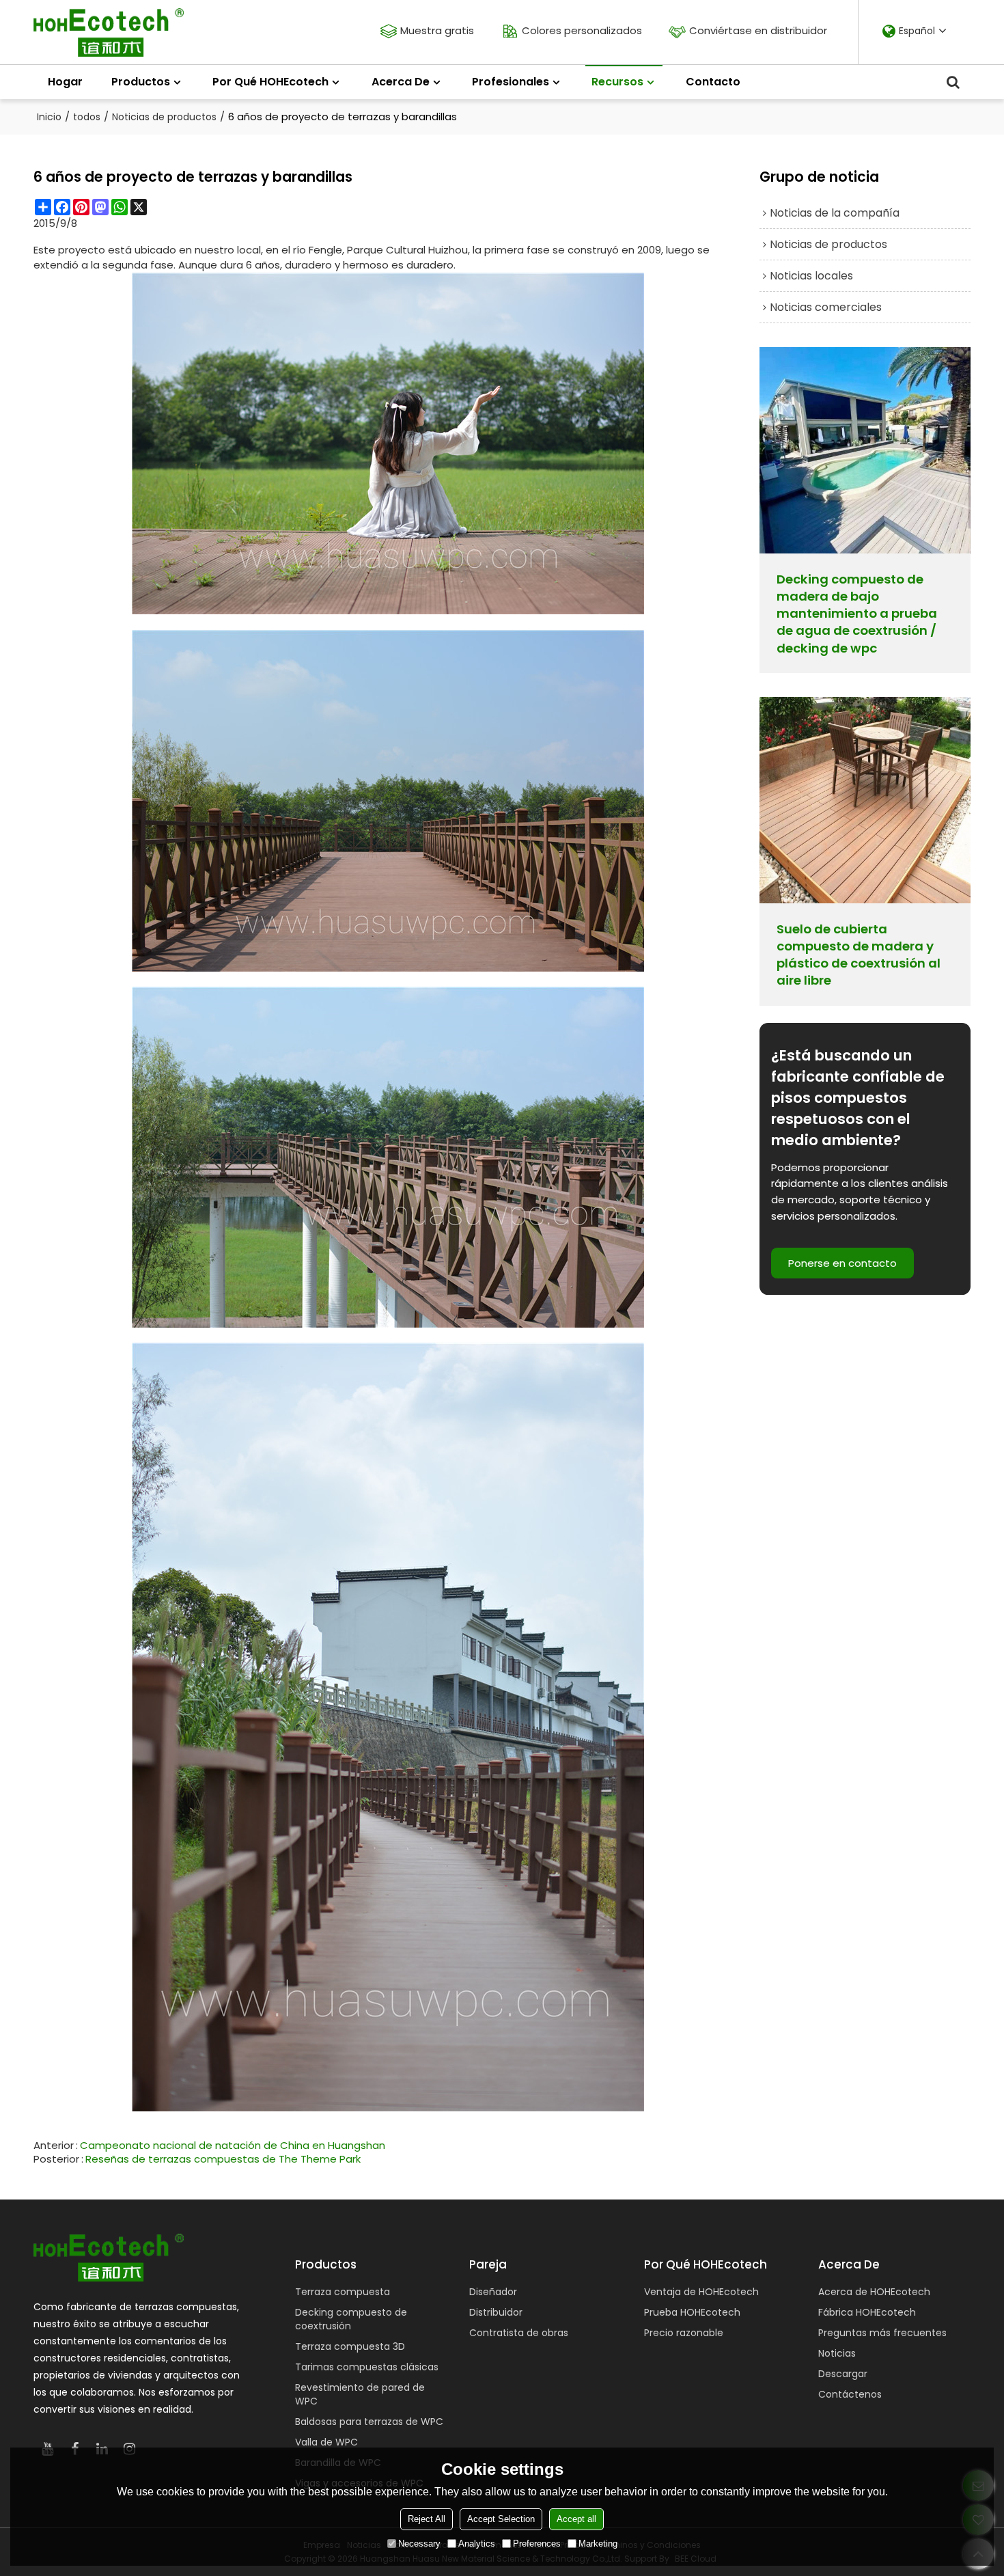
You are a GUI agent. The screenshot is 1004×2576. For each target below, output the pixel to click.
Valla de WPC (326, 2442)
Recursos (617, 82)
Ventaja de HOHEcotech (701, 2292)
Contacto (713, 82)
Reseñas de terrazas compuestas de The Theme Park (223, 2159)
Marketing (598, 2544)
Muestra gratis (437, 30)
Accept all (576, 2519)
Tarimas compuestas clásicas (367, 2367)
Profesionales (511, 82)
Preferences (537, 2544)
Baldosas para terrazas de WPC (369, 2422)
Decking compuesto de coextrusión (351, 2319)
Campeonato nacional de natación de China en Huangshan (233, 2146)
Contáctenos (850, 2394)
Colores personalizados (582, 30)
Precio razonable (684, 2333)
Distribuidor (496, 2312)
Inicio (49, 117)
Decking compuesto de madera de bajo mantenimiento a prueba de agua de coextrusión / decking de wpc (857, 614)
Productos (141, 82)
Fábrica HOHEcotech (867, 2312)
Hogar (65, 82)
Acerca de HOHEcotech (874, 2292)
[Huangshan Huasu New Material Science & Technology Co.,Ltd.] (109, 32)
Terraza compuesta (343, 2292)
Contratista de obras (519, 2333)
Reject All (427, 2519)
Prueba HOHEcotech (692, 2312)
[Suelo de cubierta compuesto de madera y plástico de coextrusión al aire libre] (865, 800)
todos (87, 117)
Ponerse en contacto (842, 1263)
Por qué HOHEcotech (270, 82)
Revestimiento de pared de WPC (360, 2394)
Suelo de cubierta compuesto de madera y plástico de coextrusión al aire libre (859, 955)
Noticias (837, 2353)
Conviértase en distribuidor (758, 30)
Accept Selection (501, 2519)
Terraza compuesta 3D (350, 2346)
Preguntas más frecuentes (882, 2333)
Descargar (843, 2374)
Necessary (419, 2544)
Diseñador (493, 2292)
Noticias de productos (164, 117)
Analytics (477, 2544)
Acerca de (401, 82)
